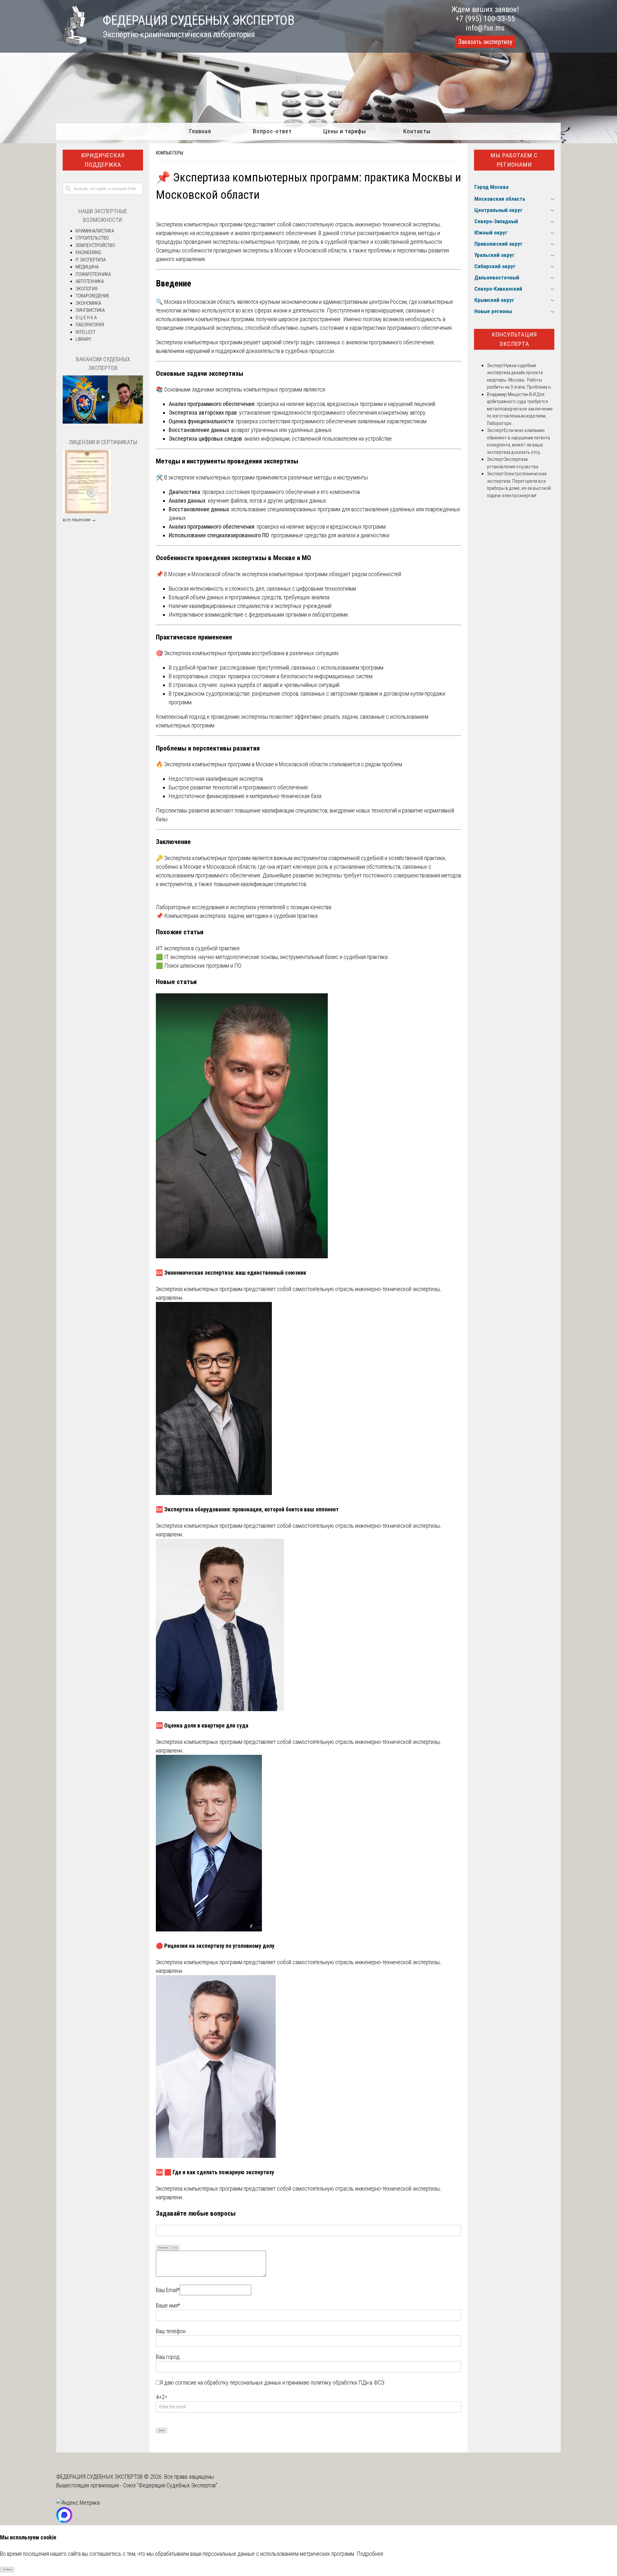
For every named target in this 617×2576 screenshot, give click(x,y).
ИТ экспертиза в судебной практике (198, 948)
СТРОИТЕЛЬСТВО (92, 238)
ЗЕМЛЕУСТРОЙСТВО (95, 245)
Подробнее (370, 2554)
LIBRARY (83, 339)
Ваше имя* (168, 2305)
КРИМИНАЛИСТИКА (95, 231)
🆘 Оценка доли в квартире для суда (202, 1725)
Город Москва (491, 187)
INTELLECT (85, 332)
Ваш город (168, 2357)
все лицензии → (79, 520)
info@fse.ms (485, 28)
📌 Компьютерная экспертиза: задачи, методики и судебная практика (237, 916)
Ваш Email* (168, 2290)
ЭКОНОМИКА (88, 303)
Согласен (7, 2569)
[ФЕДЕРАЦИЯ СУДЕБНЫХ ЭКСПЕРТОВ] (71, 43)
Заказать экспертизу (485, 42)
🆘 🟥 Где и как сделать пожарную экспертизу (215, 2172)
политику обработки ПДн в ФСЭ (348, 2383)
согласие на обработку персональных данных (228, 2383)
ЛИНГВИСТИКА (90, 310)
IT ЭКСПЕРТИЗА (91, 260)
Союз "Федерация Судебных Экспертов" (170, 2485)
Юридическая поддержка (103, 160)
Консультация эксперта (514, 339)
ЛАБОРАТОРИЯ (90, 325)
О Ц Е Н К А (86, 318)
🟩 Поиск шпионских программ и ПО (199, 966)
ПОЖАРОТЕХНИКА (93, 274)
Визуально (163, 2248)
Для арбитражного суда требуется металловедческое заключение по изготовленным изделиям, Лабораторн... (520, 409)
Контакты (417, 131)
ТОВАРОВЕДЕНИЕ (92, 296)
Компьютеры (170, 153)
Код (175, 2248)
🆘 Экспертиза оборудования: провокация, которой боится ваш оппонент (247, 1509)
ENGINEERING (88, 252)
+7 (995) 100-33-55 (485, 19)
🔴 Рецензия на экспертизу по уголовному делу (215, 1946)
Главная (200, 131)
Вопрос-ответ (272, 131)
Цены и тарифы (345, 131)
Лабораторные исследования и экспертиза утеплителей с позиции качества (244, 907)
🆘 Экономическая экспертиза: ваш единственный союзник (231, 1273)
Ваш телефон (171, 2331)
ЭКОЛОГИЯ (86, 289)
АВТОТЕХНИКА (90, 281)
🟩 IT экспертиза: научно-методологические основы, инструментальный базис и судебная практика (272, 957)
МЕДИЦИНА (87, 267)
